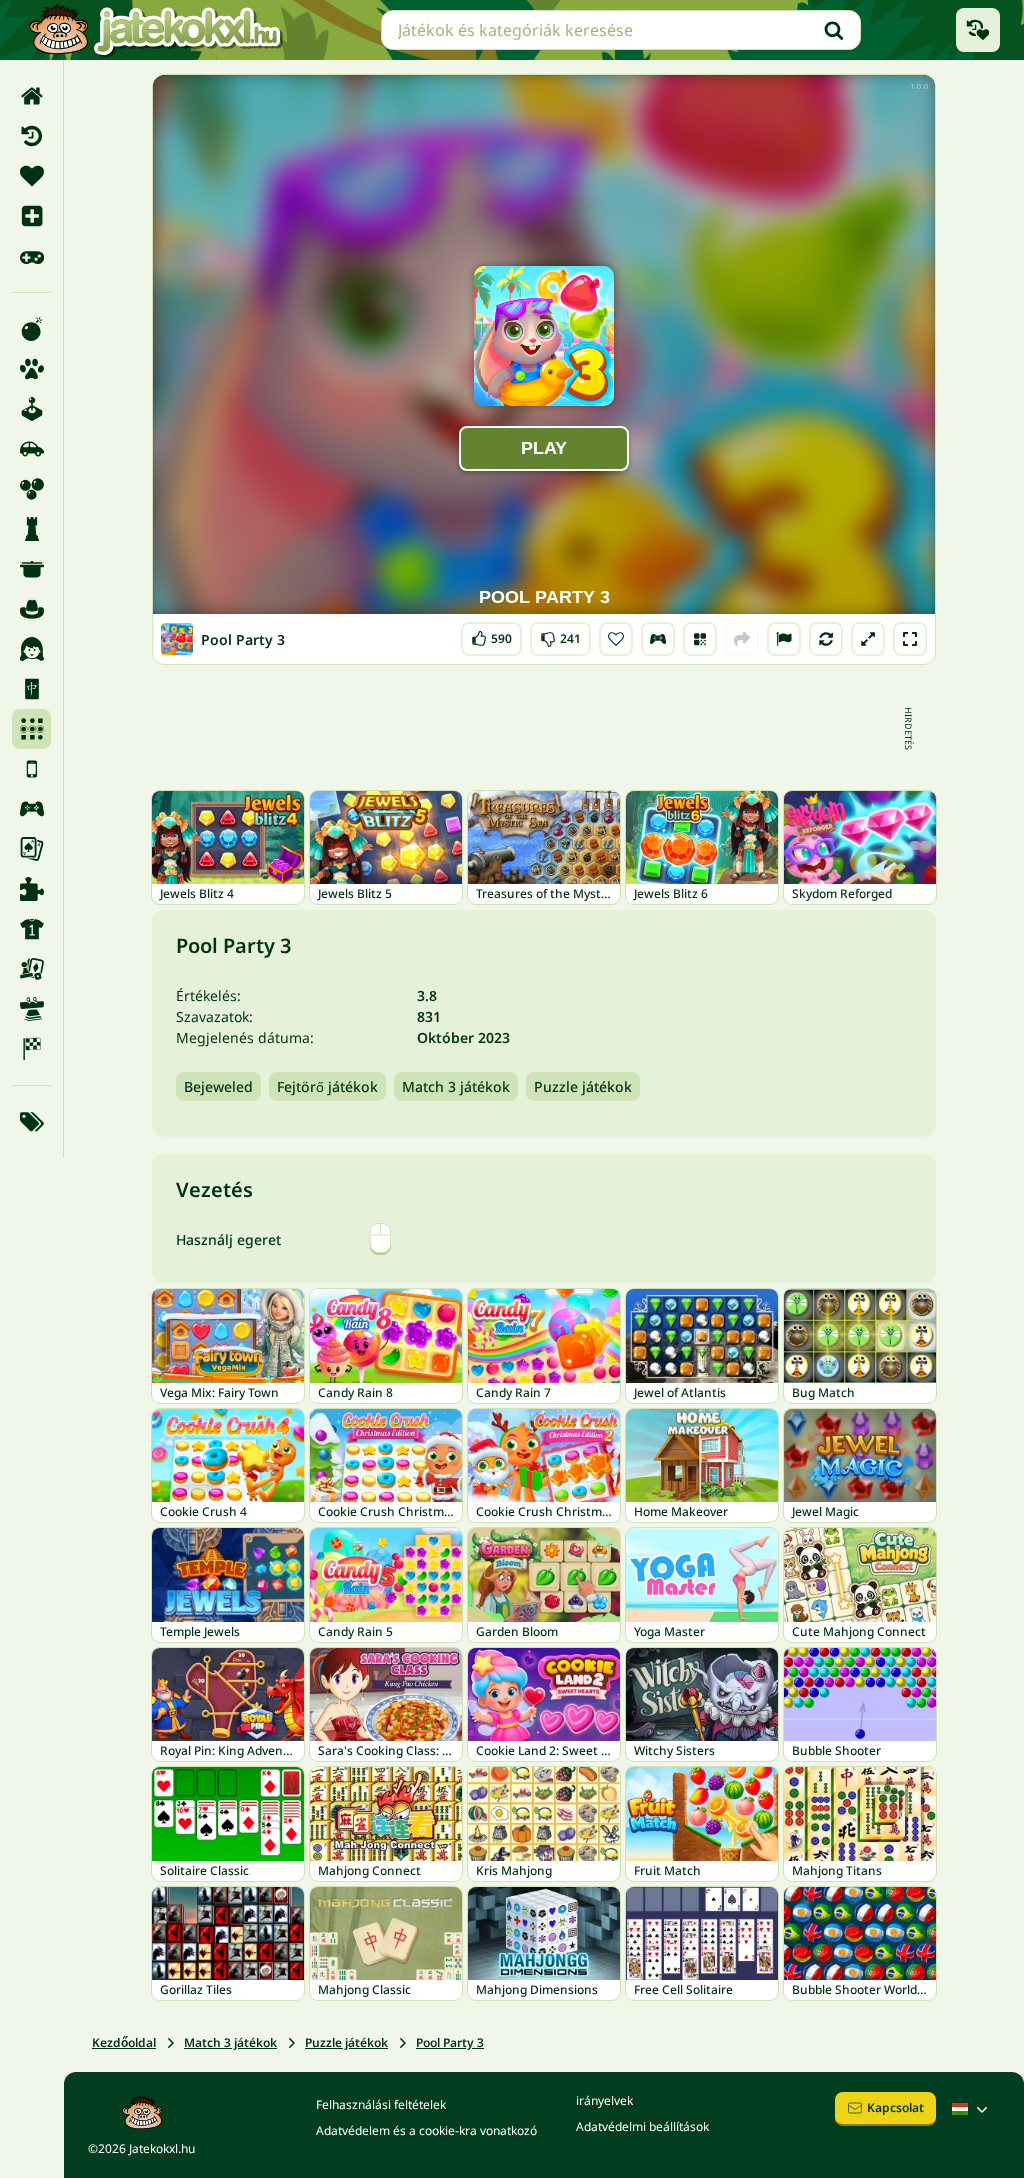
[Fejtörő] (31, 529)
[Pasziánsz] (31, 849)
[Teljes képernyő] (910, 639)
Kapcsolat (895, 2107)
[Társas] (31, 969)
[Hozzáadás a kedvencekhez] (616, 639)
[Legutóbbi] (31, 136)
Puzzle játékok (583, 1086)
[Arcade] (31, 409)
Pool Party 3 (450, 2042)
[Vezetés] (658, 639)
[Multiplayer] (31, 809)
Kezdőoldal (124, 2042)
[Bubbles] (31, 489)
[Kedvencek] (31, 176)
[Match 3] (31, 729)
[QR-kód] (700, 639)
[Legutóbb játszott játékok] (978, 30)
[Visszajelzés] (784, 639)
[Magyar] (972, 2109)
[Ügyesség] (31, 1009)
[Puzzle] (31, 889)
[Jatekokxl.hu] (155, 30)
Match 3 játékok (456, 1086)
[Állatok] (31, 369)
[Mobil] (31, 769)
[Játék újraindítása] (826, 639)
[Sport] (31, 929)
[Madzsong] (31, 689)
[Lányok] (31, 649)
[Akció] (31, 329)
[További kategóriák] (31, 1122)
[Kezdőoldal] (31, 96)
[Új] (31, 216)
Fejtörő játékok (327, 1086)
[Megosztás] (742, 639)
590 (491, 634)
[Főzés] (31, 569)
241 (560, 634)
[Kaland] (31, 609)
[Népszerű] (31, 256)
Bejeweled (218, 1086)
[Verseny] (31, 1049)
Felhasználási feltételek (381, 2104)
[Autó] (31, 449)
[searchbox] (621, 30)
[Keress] (834, 30)
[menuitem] (31, 96)
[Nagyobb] (868, 639)
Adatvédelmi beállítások (642, 2126)
